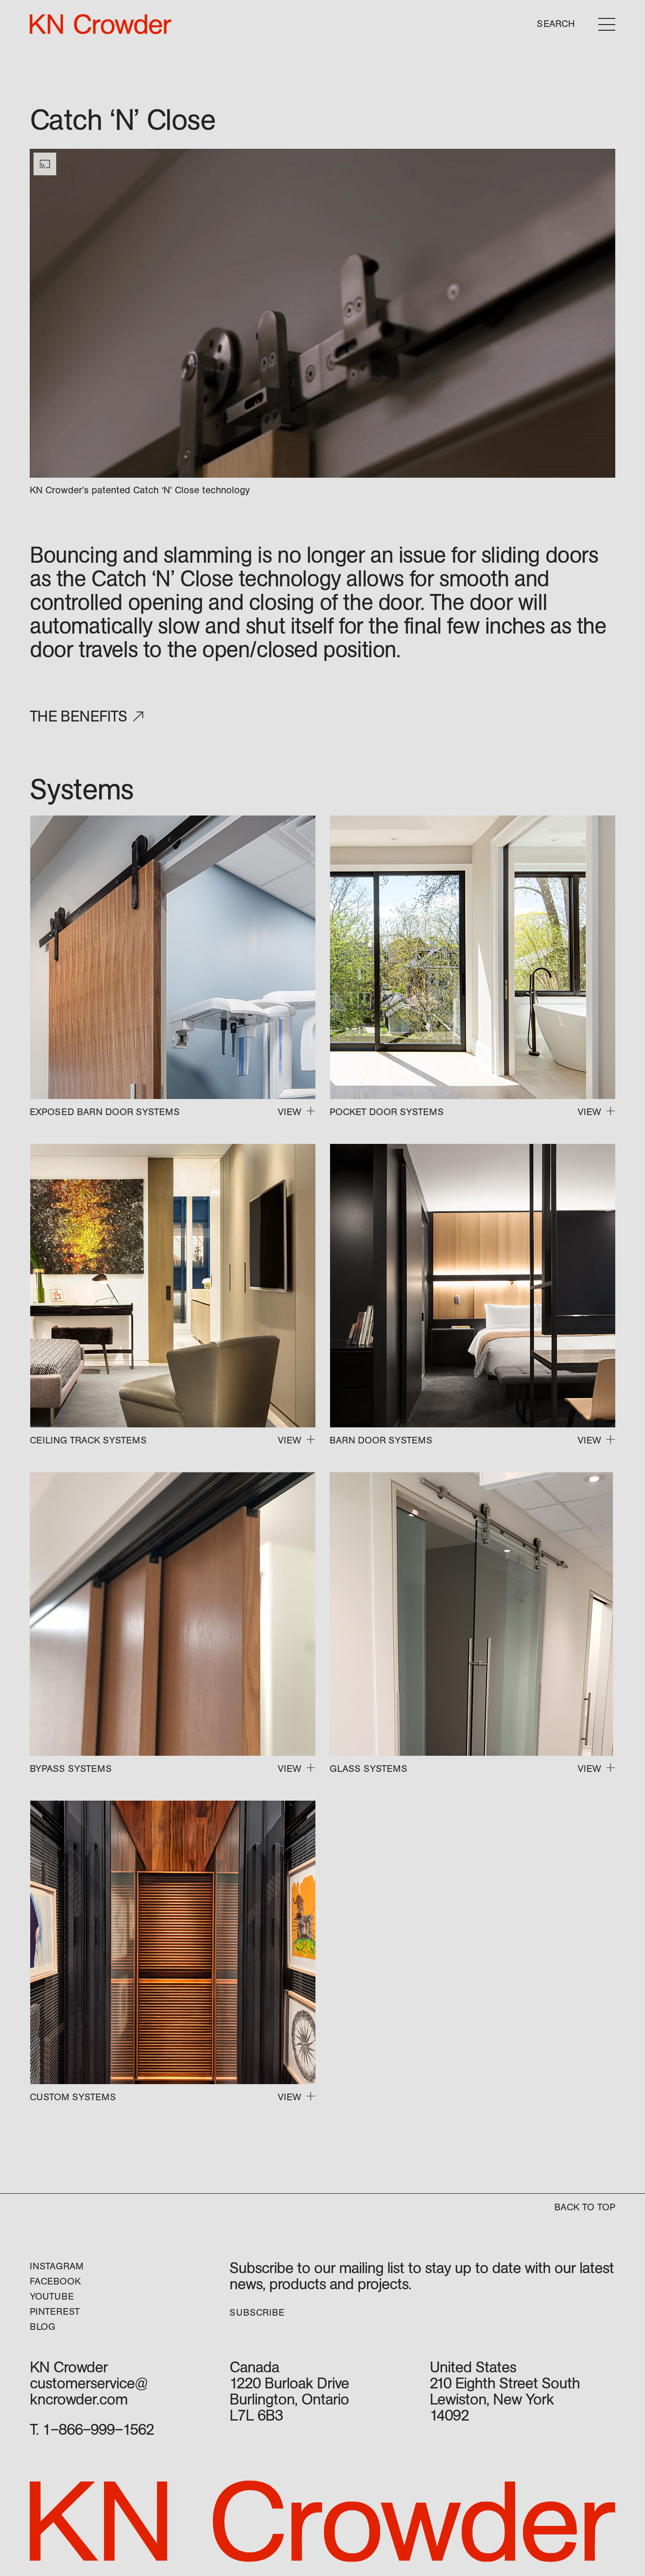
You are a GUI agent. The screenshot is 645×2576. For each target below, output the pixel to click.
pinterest (55, 2312)
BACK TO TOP (585, 2207)
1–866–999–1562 (98, 2430)
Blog (42, 2327)
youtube (52, 2297)
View (289, 1112)
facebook (55, 2281)
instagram (57, 2266)
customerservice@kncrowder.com (89, 2391)
